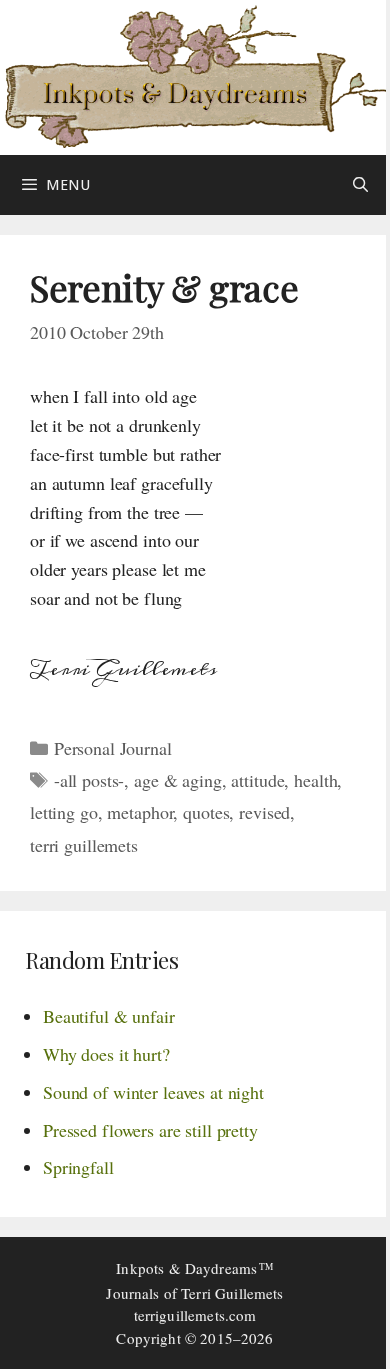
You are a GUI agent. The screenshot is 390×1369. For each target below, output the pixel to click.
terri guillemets (84, 845)
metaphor (140, 812)
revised (264, 812)
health (315, 780)
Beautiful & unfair (109, 1016)
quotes (206, 812)
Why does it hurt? (106, 1054)
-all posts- (89, 780)
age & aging (178, 780)
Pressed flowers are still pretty (150, 1130)
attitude (257, 780)
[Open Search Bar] (360, 185)
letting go (64, 812)
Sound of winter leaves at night (153, 1092)
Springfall (78, 1167)
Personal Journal (113, 748)
